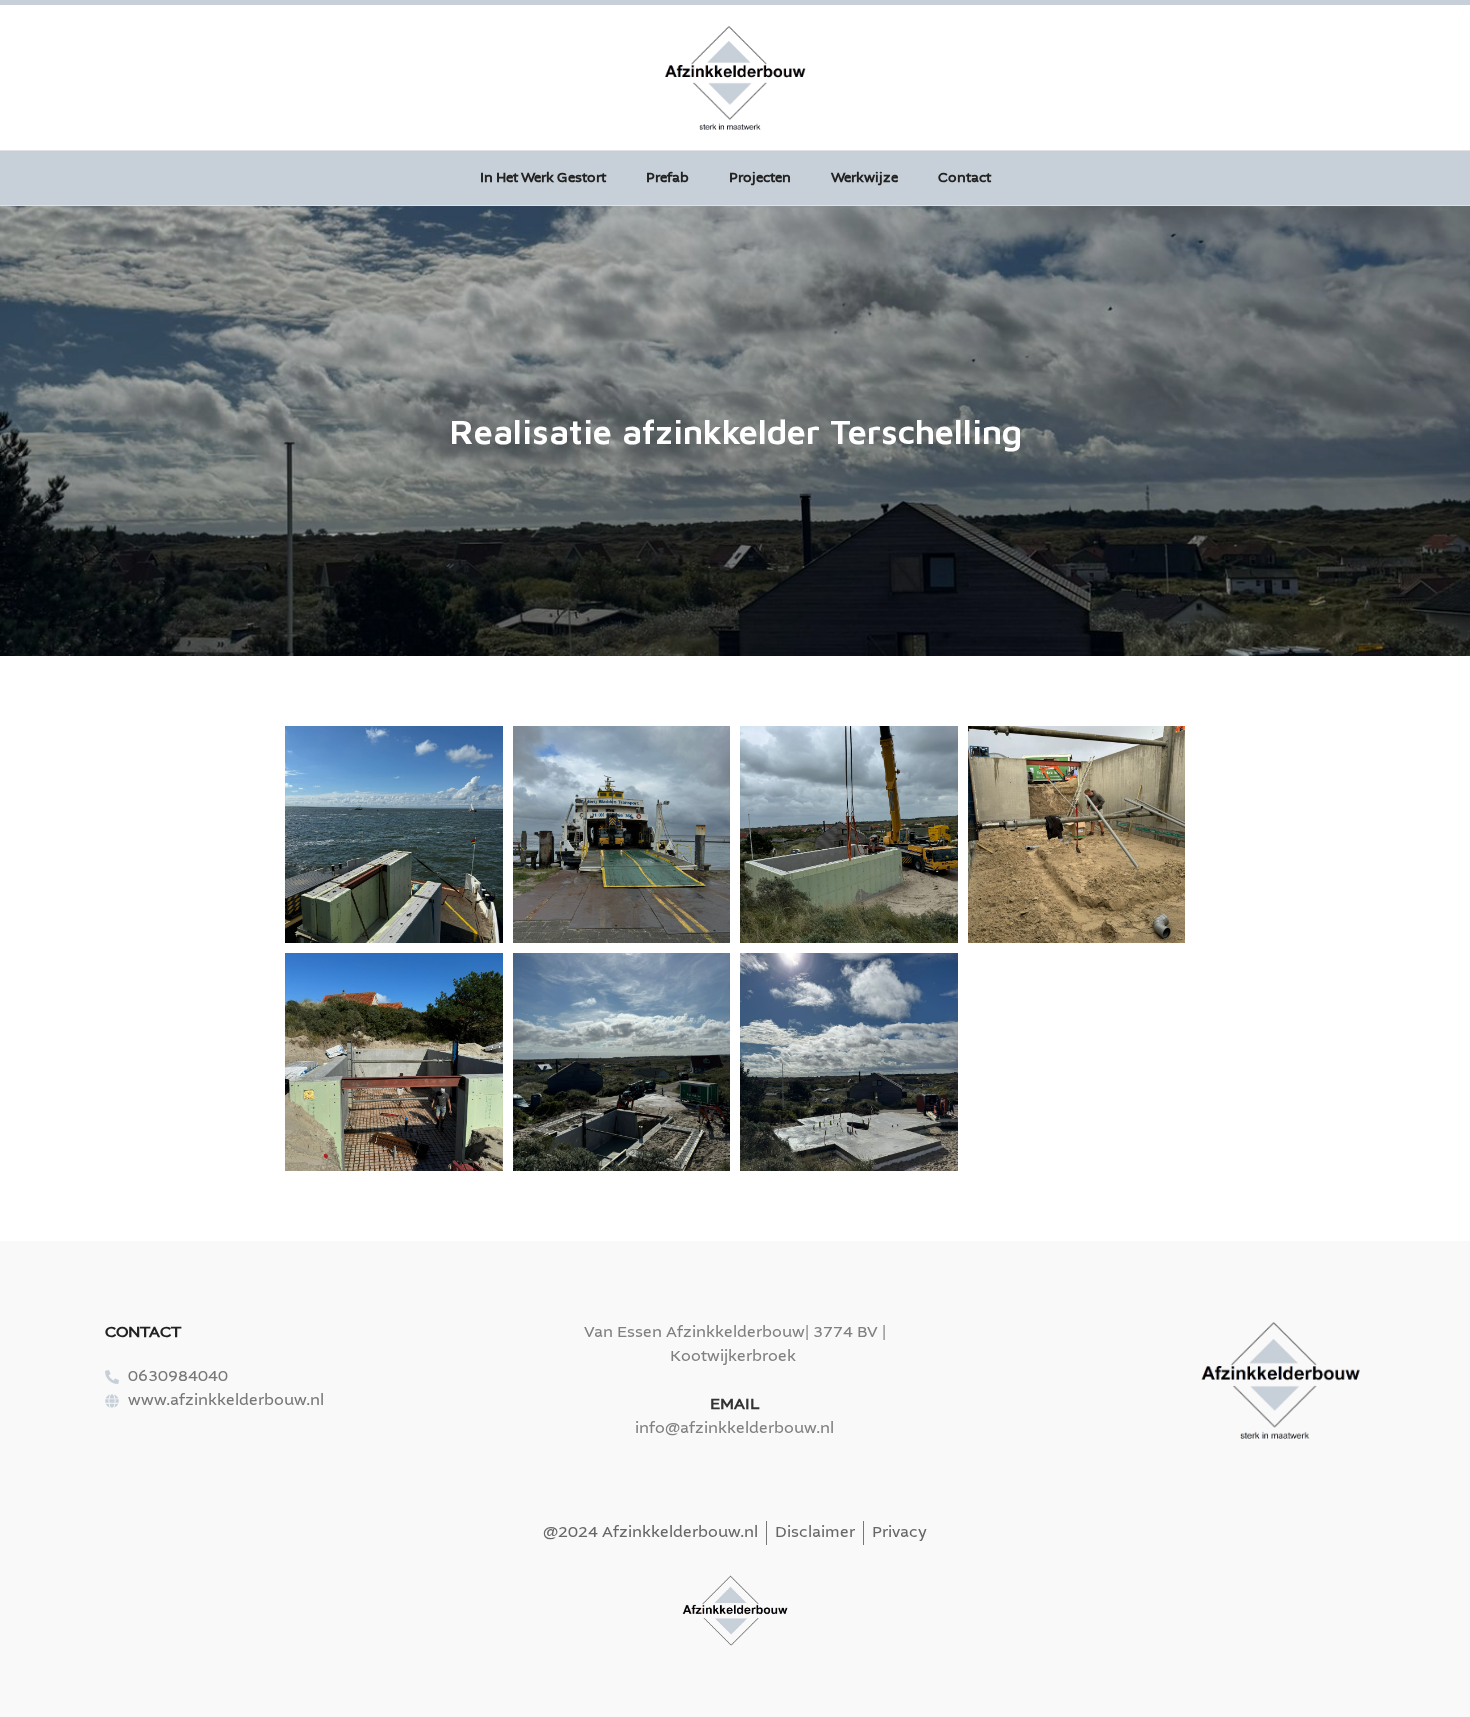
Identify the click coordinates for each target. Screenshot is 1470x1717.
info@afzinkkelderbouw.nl (734, 1429)
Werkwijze (864, 178)
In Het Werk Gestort (543, 178)
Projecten (760, 178)
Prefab (667, 178)
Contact (964, 178)
